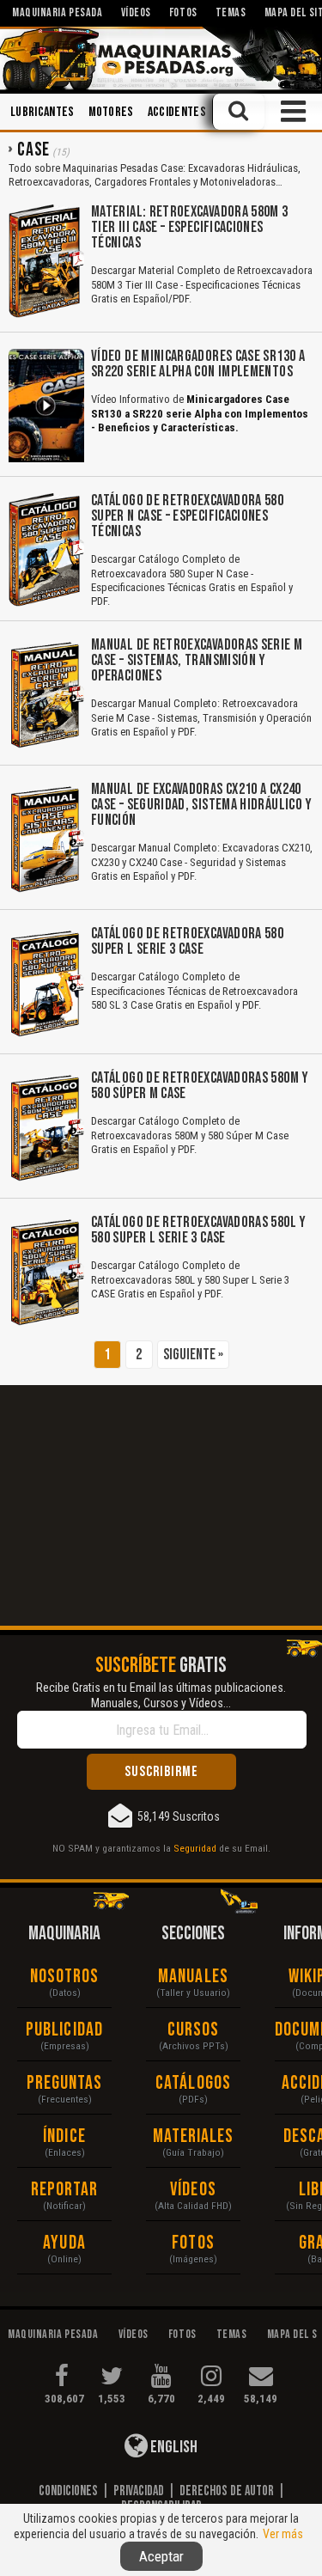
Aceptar (161, 2556)
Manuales (193, 1977)
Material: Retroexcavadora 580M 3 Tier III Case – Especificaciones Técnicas (190, 227)
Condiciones (68, 2491)
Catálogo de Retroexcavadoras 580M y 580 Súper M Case (200, 1086)
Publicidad (64, 2030)
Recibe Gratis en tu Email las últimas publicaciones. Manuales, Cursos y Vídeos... (161, 1695)
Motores (111, 112)
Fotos (193, 2243)
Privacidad (139, 2491)
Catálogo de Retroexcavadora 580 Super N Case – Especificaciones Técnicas (187, 516)
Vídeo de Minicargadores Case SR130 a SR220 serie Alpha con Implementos (198, 364)
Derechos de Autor (227, 2491)
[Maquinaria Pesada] (161, 58)
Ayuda (64, 2243)
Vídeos (193, 2190)
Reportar (65, 2190)
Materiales (194, 2136)
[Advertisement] (161, 1505)
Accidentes (177, 112)
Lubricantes (43, 112)
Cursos (194, 2030)
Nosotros (65, 1977)
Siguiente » (193, 1355)
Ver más (283, 2534)
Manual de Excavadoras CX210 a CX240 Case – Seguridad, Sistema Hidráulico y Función (202, 805)
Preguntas (65, 2083)
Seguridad (195, 1848)
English (173, 2447)
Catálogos (193, 2083)
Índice (64, 2136)
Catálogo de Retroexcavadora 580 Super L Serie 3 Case (187, 941)
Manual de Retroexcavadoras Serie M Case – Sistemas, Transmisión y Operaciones (197, 660)
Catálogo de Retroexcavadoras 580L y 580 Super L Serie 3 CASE (199, 1230)
